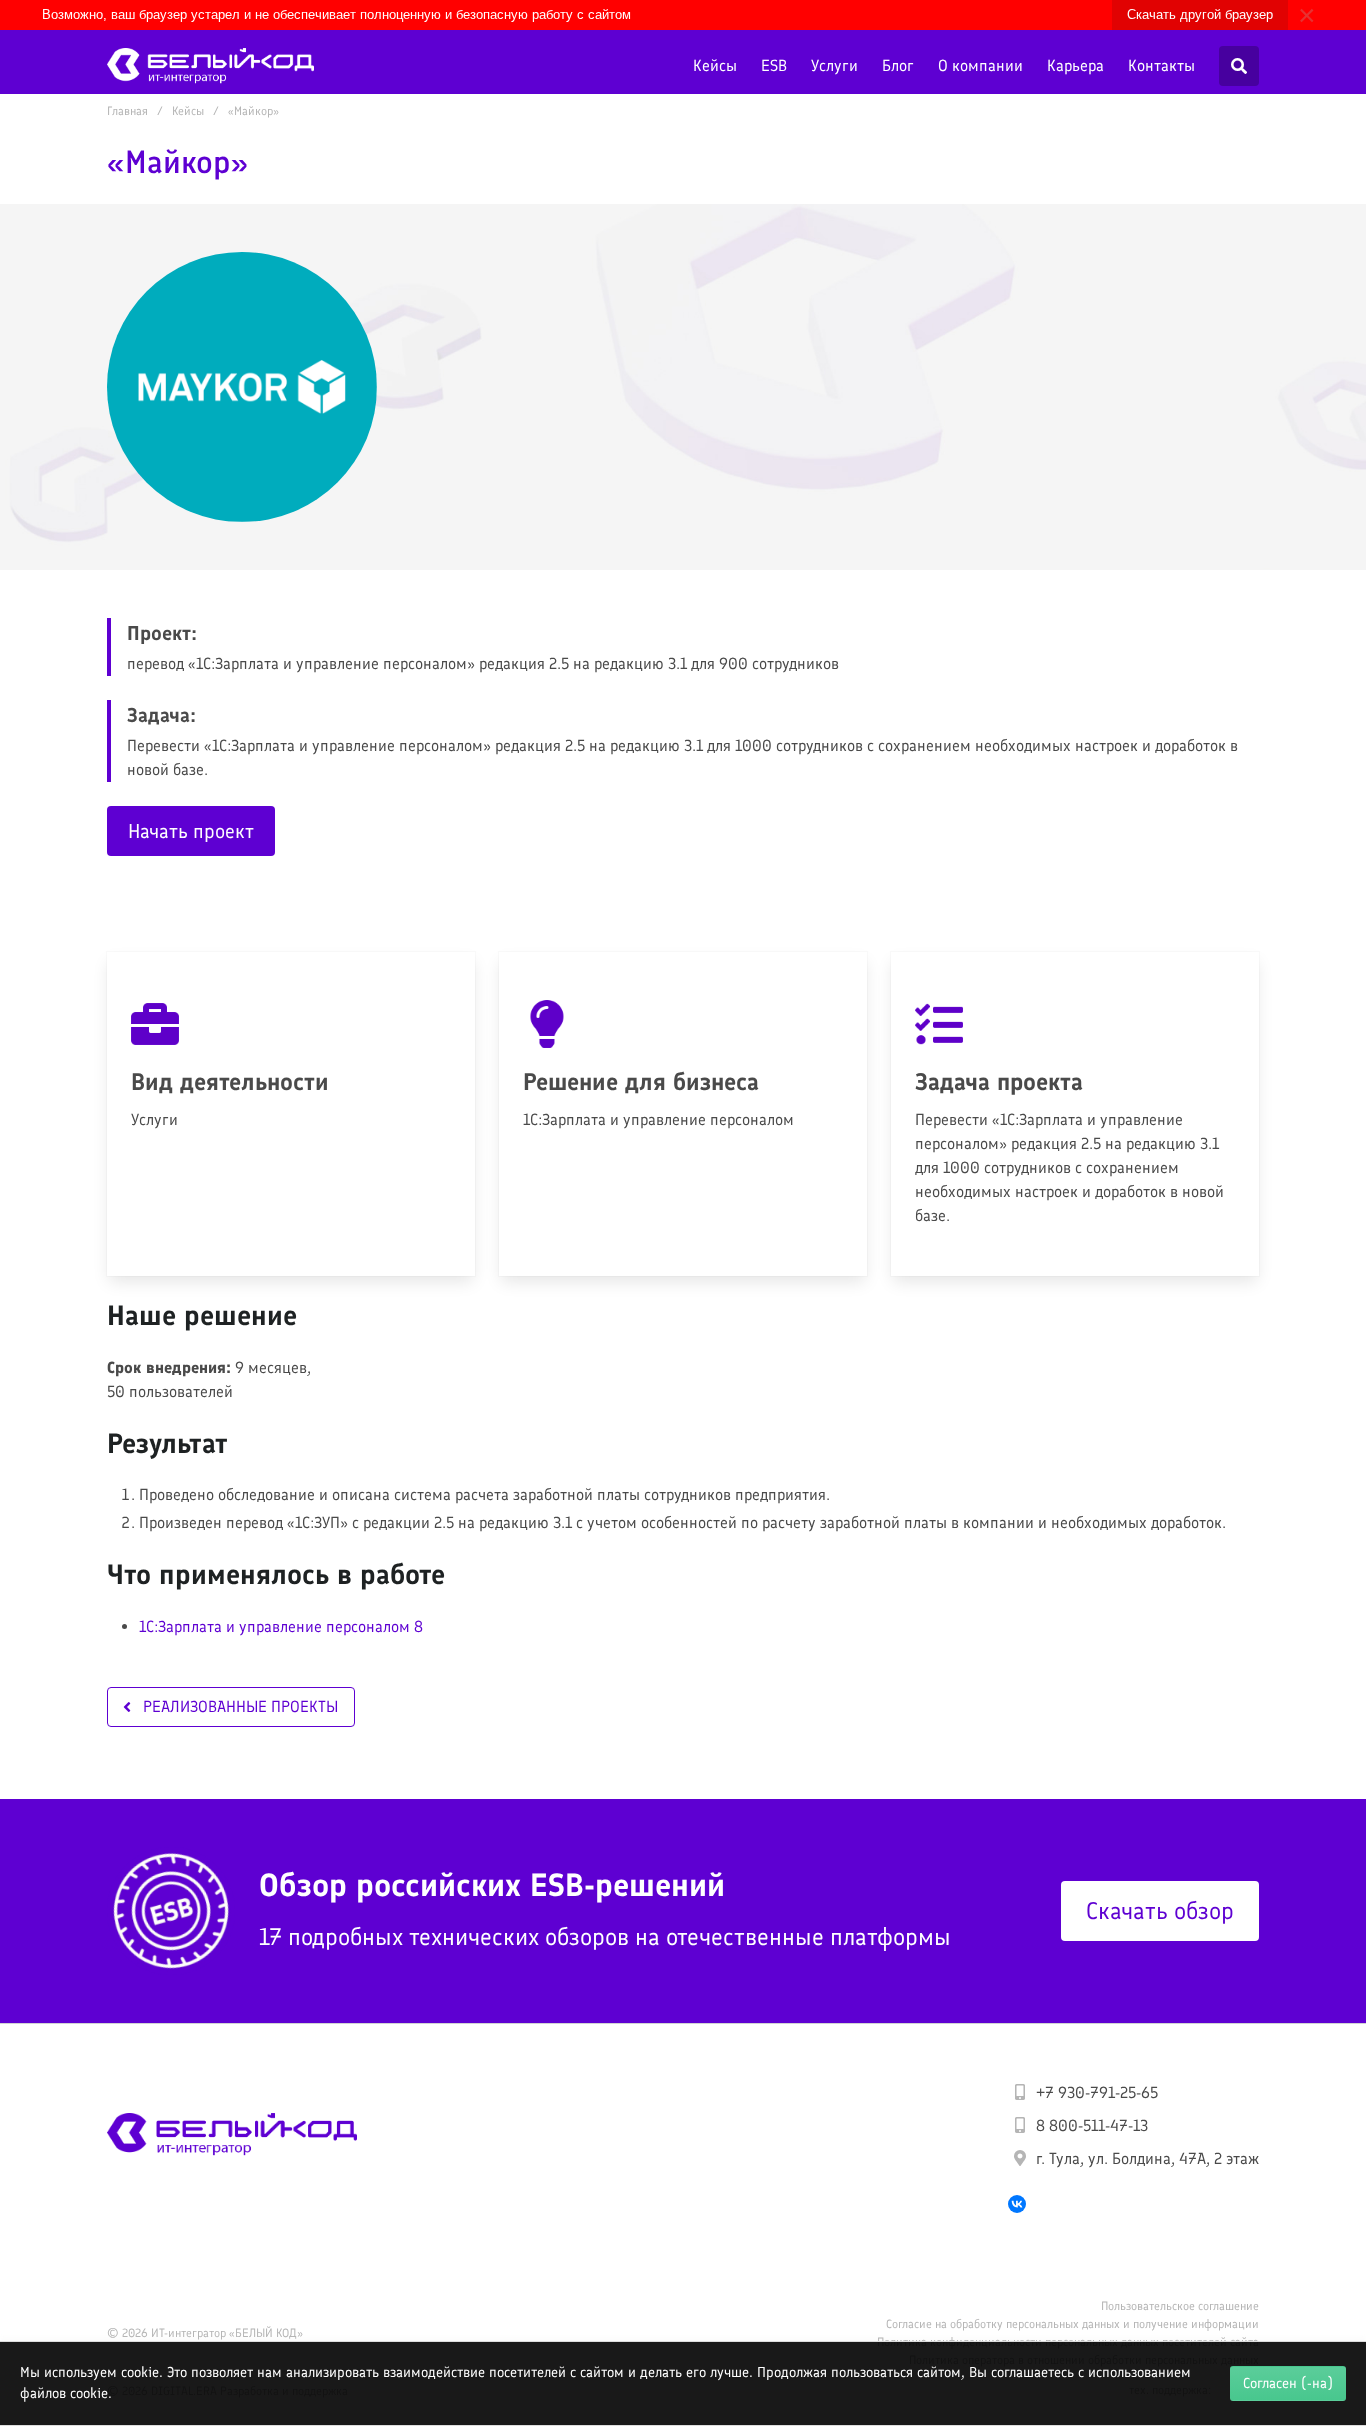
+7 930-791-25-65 (1097, 2092)
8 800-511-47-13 (1092, 2125)
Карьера (1075, 65)
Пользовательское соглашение (1180, 2306)
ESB (774, 65)
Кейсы (715, 65)
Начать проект (191, 831)
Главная (127, 111)
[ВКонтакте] (1017, 2204)
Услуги (834, 65)
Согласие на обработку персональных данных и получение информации (1072, 2324)
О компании (980, 65)
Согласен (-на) (1288, 2383)
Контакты (1161, 65)
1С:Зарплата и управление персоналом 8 (281, 1626)
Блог (898, 65)
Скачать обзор (1160, 1910)
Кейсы (188, 111)
